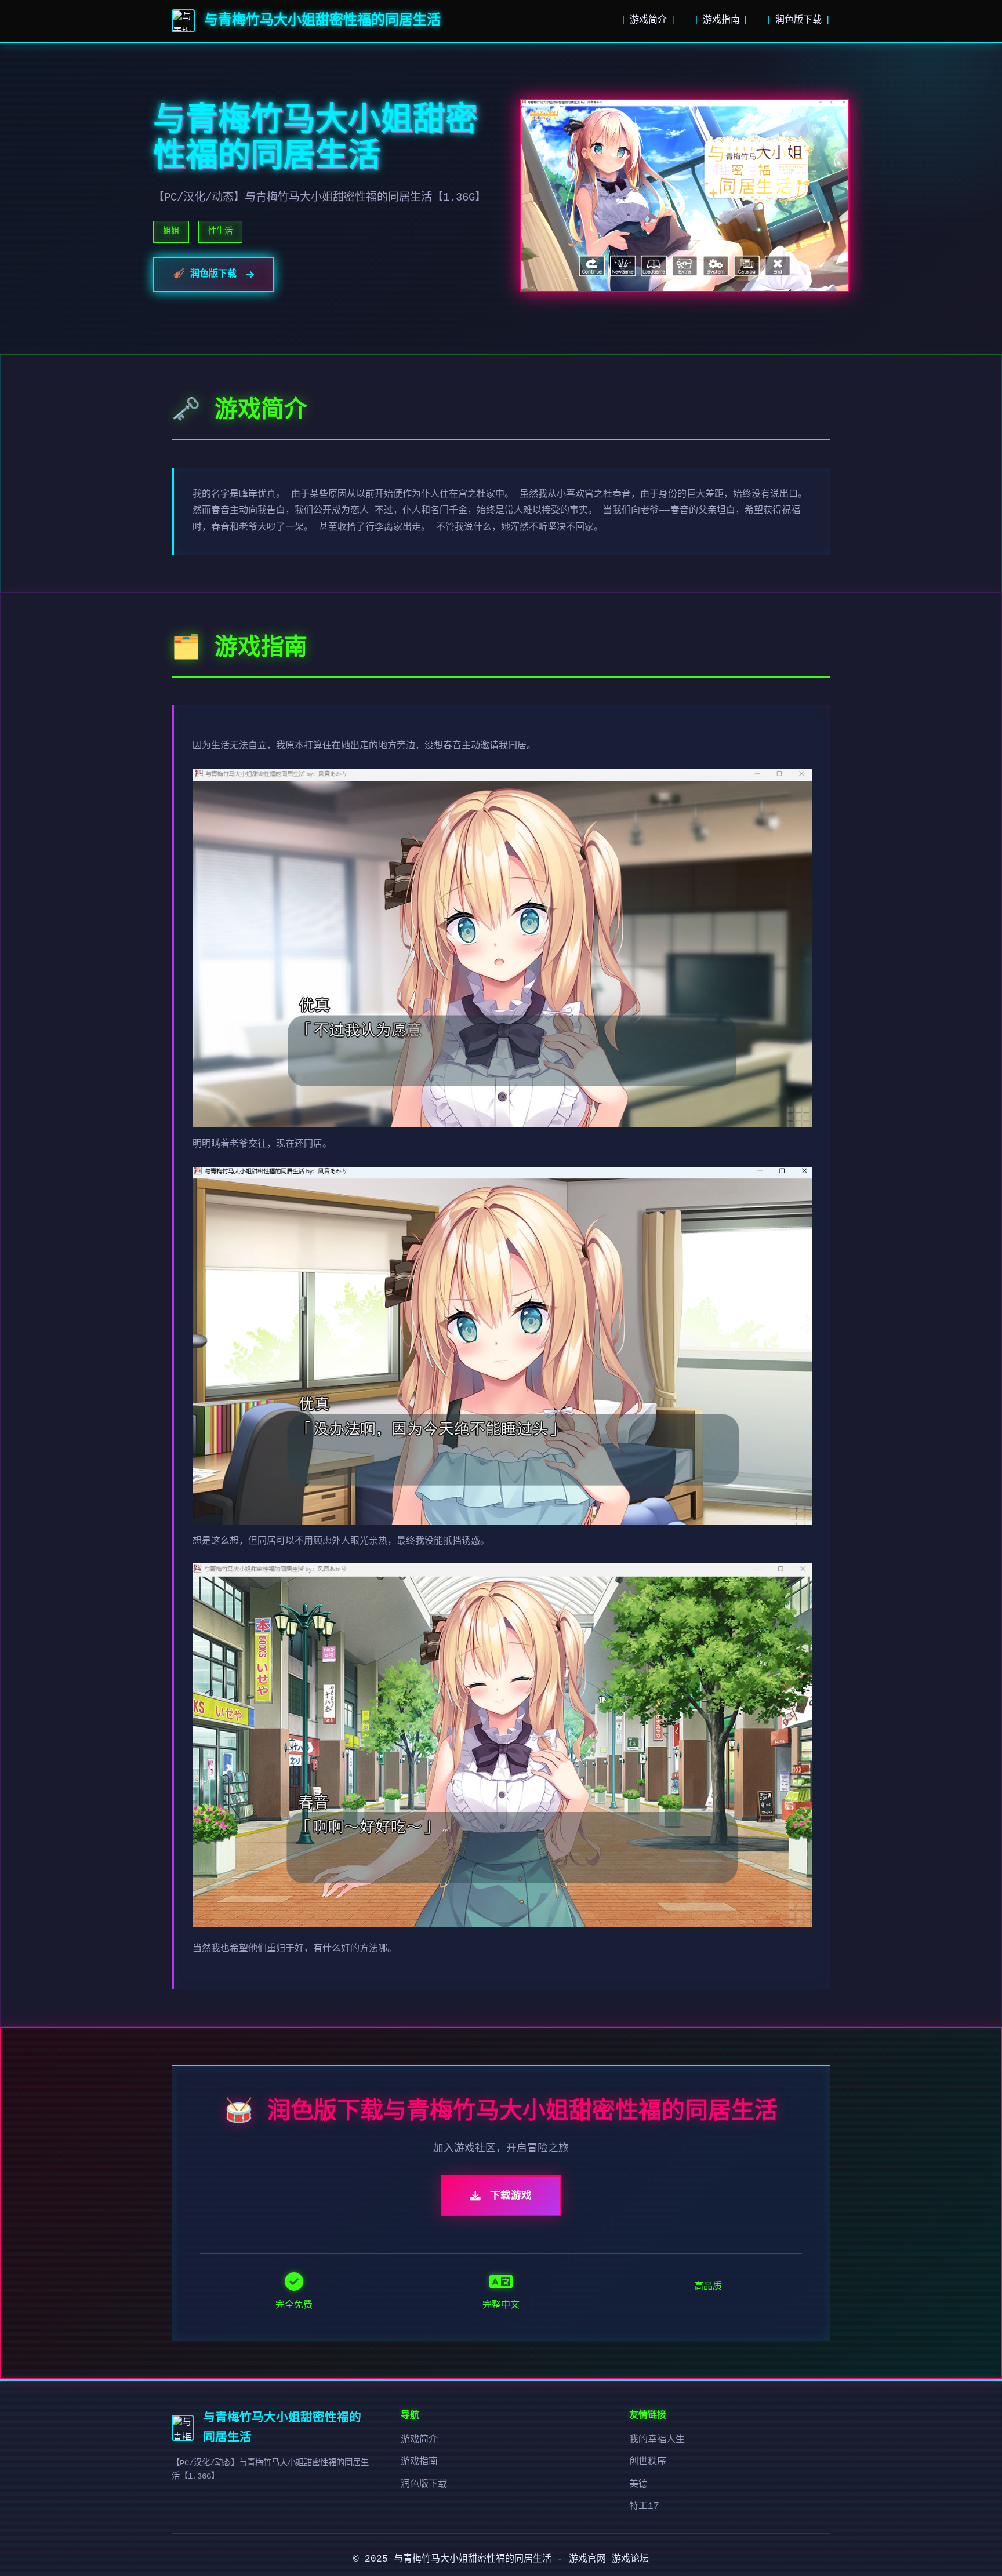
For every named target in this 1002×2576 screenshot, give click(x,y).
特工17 (644, 2506)
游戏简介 (648, 20)
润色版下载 (798, 20)
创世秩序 (648, 2462)
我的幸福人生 (657, 2440)
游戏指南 (721, 20)
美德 (638, 2484)
